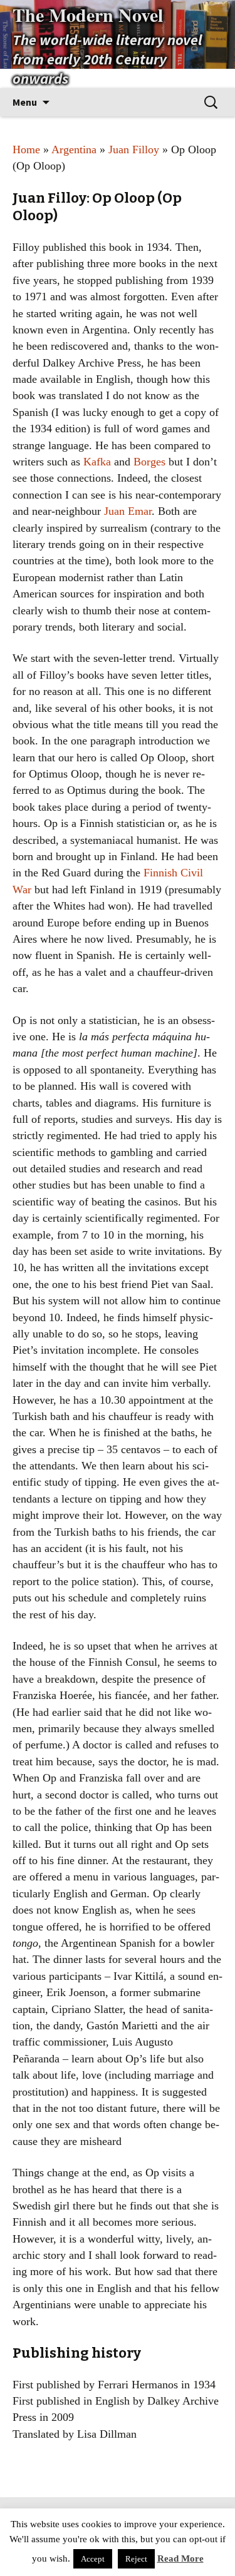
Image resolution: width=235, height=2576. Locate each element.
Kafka (97, 462)
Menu (25, 102)
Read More (180, 2558)
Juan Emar (128, 511)
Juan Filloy (134, 150)
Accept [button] (93, 2559)
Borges (149, 462)
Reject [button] (136, 2559)
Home (26, 150)
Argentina (74, 150)
